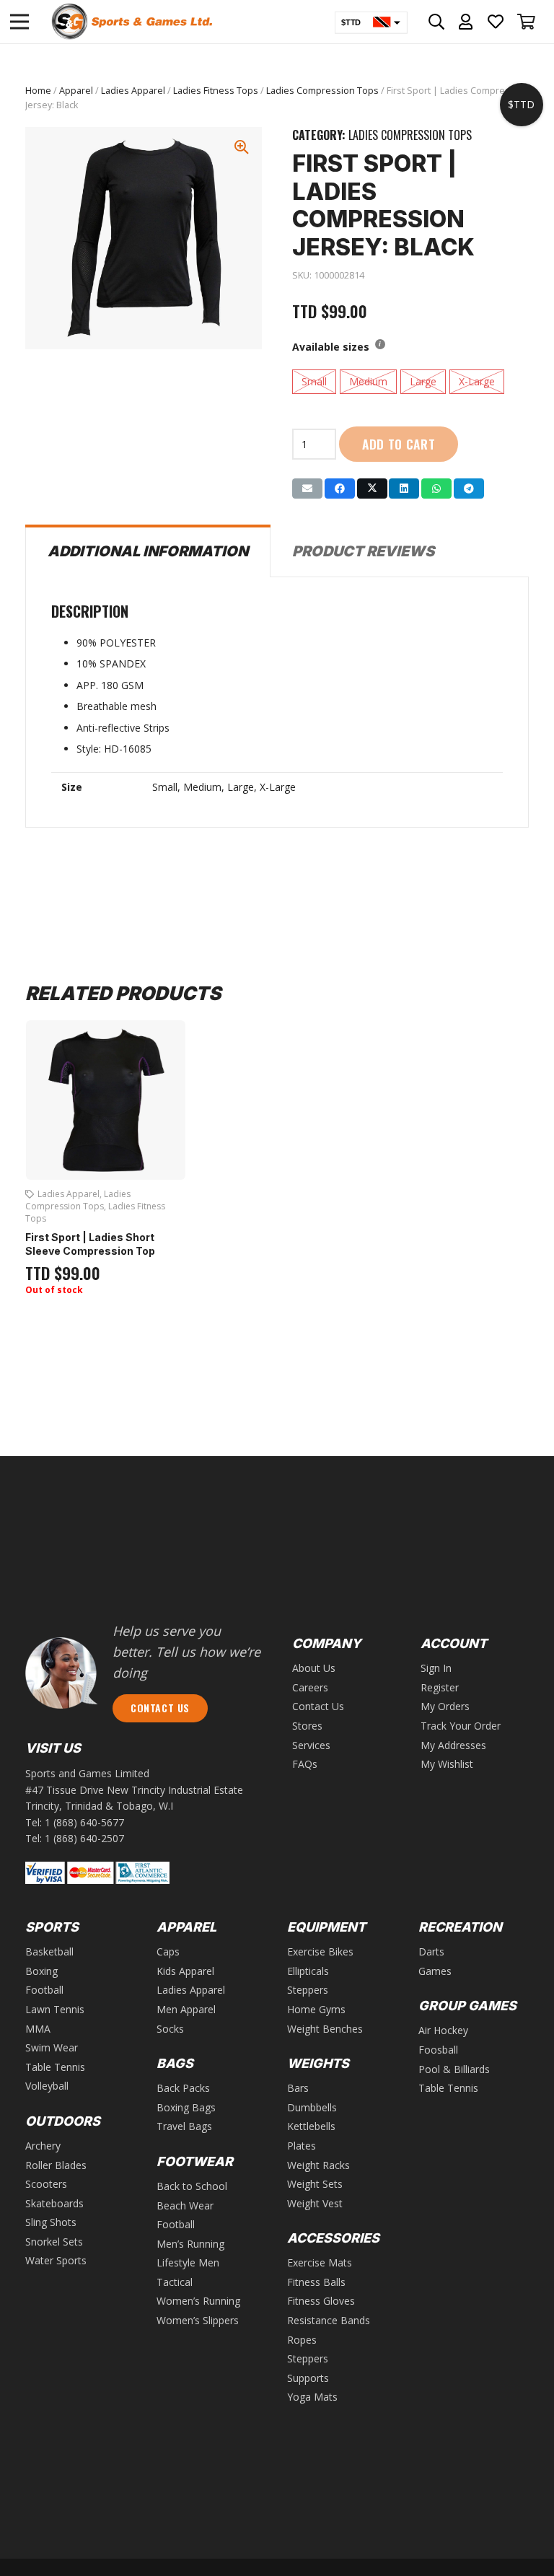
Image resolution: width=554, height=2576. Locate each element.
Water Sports (56, 2260)
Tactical (175, 2282)
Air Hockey (443, 2030)
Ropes (302, 2340)
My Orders (445, 1706)
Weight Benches (325, 2029)
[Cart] (527, 22)
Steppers (308, 1990)
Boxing (41, 1971)
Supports (308, 2378)
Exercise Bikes (320, 1951)
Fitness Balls (316, 2282)
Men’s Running (190, 2244)
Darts (431, 1951)
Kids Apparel (185, 1971)
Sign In (436, 1668)
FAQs (305, 1764)
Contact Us (318, 1706)
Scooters (46, 2184)
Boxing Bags (186, 2107)
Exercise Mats (320, 2262)
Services (311, 1745)
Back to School (192, 2186)
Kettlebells (311, 2126)
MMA (38, 2029)
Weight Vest (315, 2203)
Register (440, 1687)
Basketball (49, 1951)
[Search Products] (437, 22)
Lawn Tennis (55, 2009)
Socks (170, 2029)
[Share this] (340, 489)
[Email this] (307, 489)
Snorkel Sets (54, 2242)
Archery (43, 2146)
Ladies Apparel (133, 91)
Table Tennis (55, 2067)
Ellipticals (308, 1971)
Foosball (438, 2050)
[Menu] (19, 22)
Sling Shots (51, 2222)
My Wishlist (447, 1764)
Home (38, 91)
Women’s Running (198, 2301)
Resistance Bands (329, 2320)
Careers (310, 1687)
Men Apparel (186, 2009)
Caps (168, 1951)
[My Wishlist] (496, 22)
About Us (314, 1668)
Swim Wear (52, 2047)
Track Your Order (461, 1726)
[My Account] (466, 22)
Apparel (76, 91)
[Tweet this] (372, 489)
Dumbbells (312, 2107)
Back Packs (183, 2088)
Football (44, 1990)
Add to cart (399, 444)
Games (435, 1971)
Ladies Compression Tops (322, 91)
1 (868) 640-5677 (84, 1822)
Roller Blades (56, 2165)
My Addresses (453, 1745)
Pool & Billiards (454, 2069)
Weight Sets (315, 2184)
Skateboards (54, 2203)
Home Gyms (316, 2009)
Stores (307, 1726)
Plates (302, 2146)
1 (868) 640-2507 (84, 1838)
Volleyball (47, 2086)
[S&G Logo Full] (132, 22)
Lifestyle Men (188, 2262)
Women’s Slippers (198, 2320)
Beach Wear (185, 2205)
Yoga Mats (312, 2397)
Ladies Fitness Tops (216, 91)
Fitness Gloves (321, 2301)
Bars (298, 2088)
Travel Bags (184, 2126)
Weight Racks (318, 2165)
